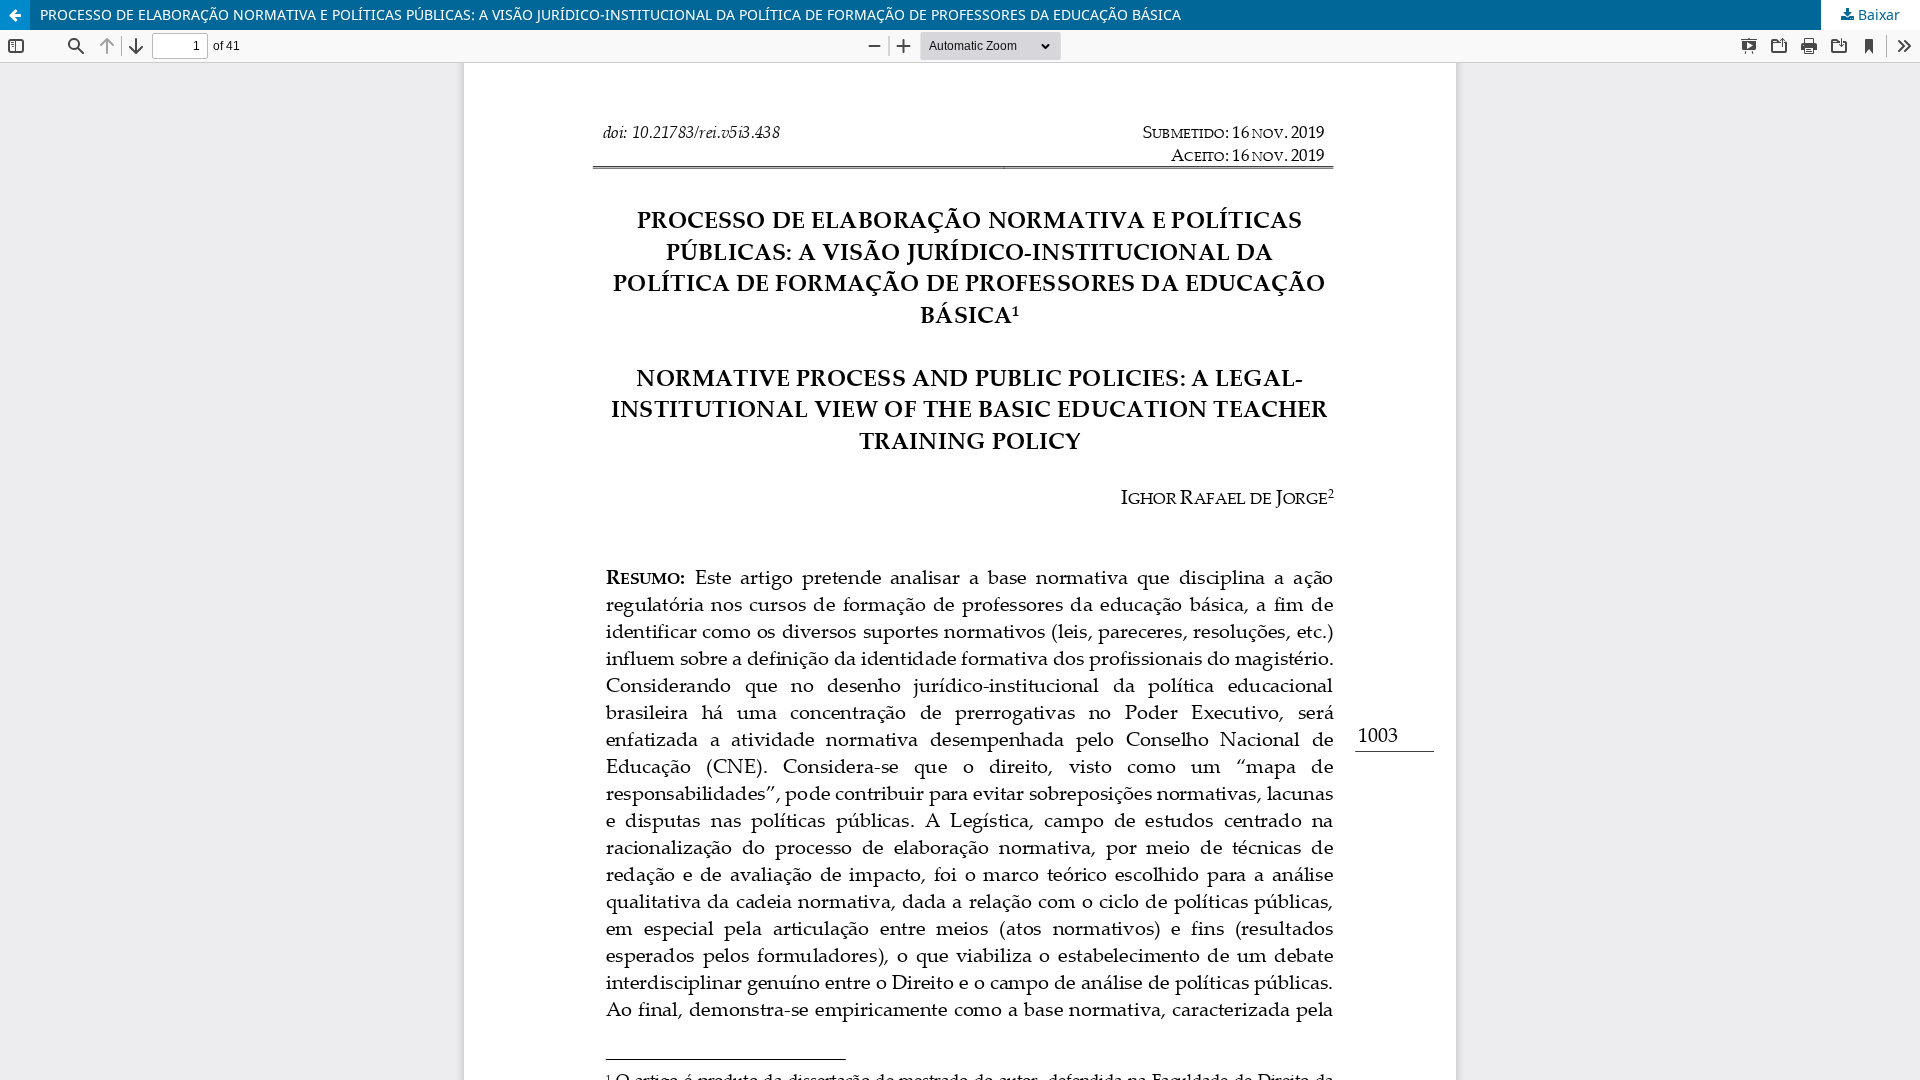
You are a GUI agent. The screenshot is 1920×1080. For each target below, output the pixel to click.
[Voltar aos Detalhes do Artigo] (15, 15)
